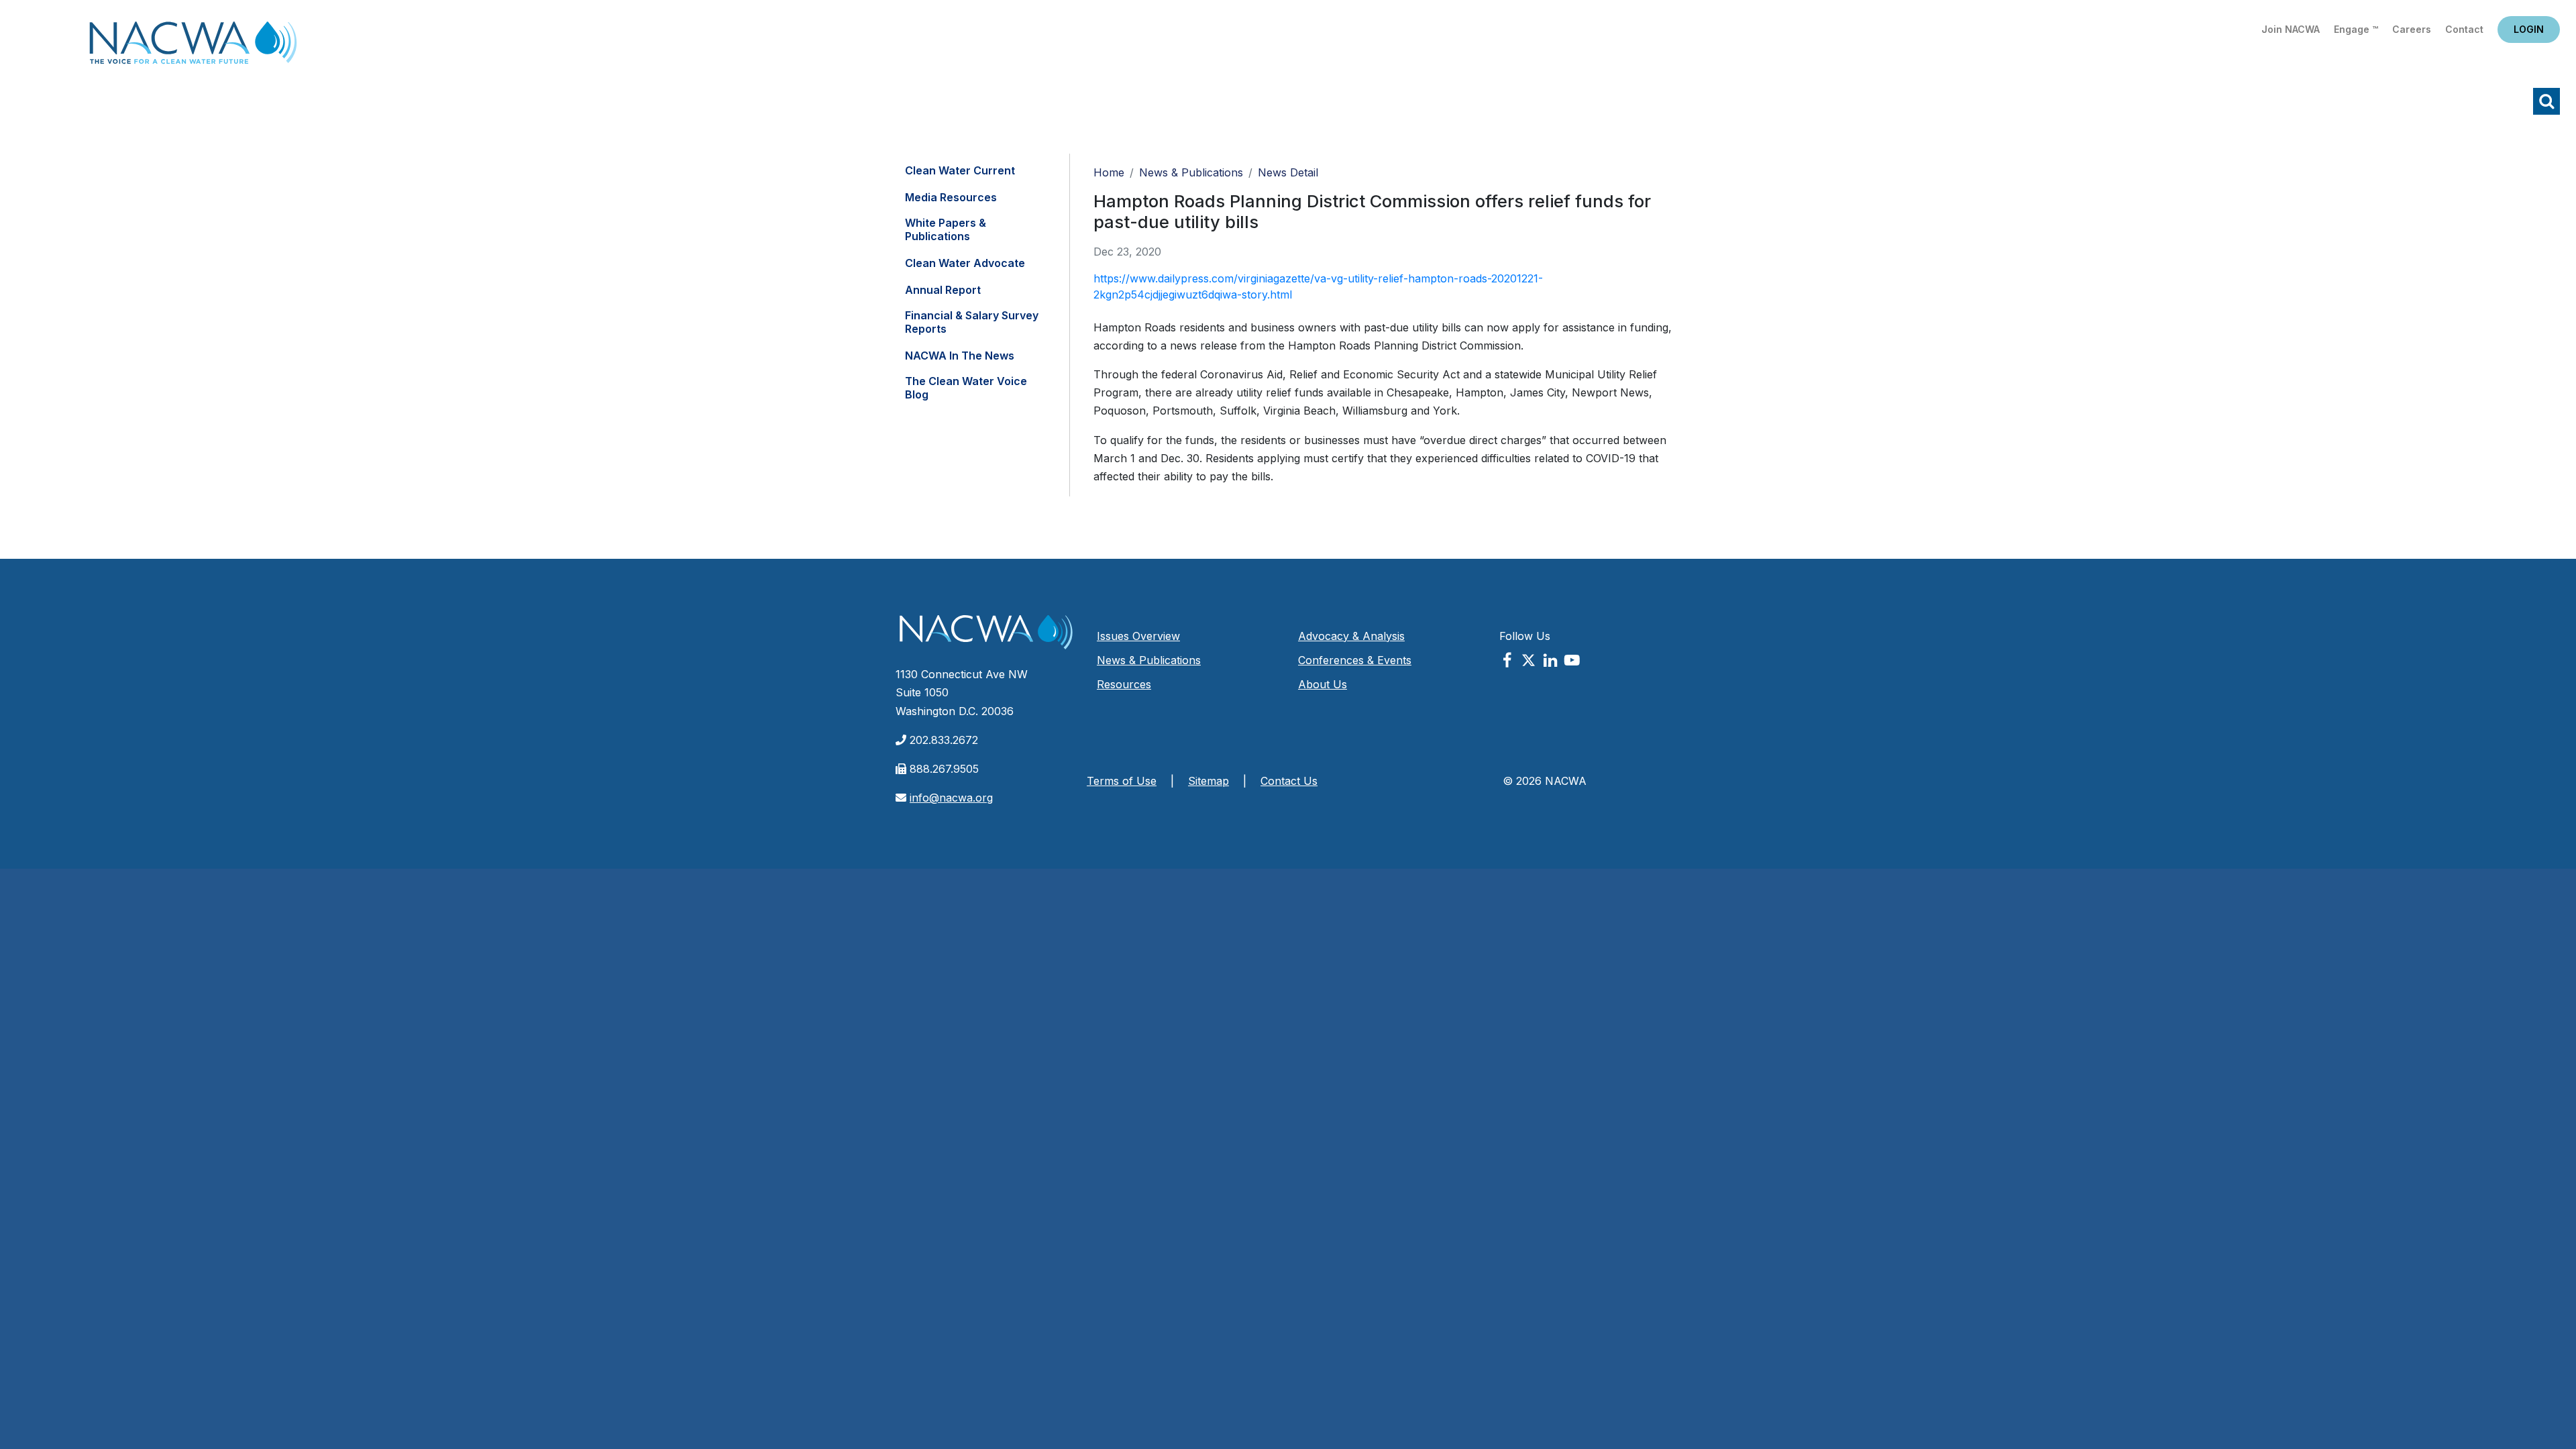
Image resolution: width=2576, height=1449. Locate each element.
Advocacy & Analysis (1351, 636)
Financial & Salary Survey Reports (972, 322)
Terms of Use (1122, 781)
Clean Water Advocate (965, 263)
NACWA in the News (960, 356)
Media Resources (951, 197)
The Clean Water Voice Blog (966, 388)
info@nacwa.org (951, 798)
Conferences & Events (1355, 660)
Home (193, 47)
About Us (1323, 684)
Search (2546, 101)
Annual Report (943, 290)
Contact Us (1289, 781)
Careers (2412, 29)
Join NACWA (2291, 29)
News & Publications (1191, 172)
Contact (2464, 29)
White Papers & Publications (946, 229)
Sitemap (1209, 781)
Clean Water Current (960, 170)
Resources (1124, 684)
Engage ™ (2356, 29)
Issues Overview (1138, 636)
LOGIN (2529, 29)
